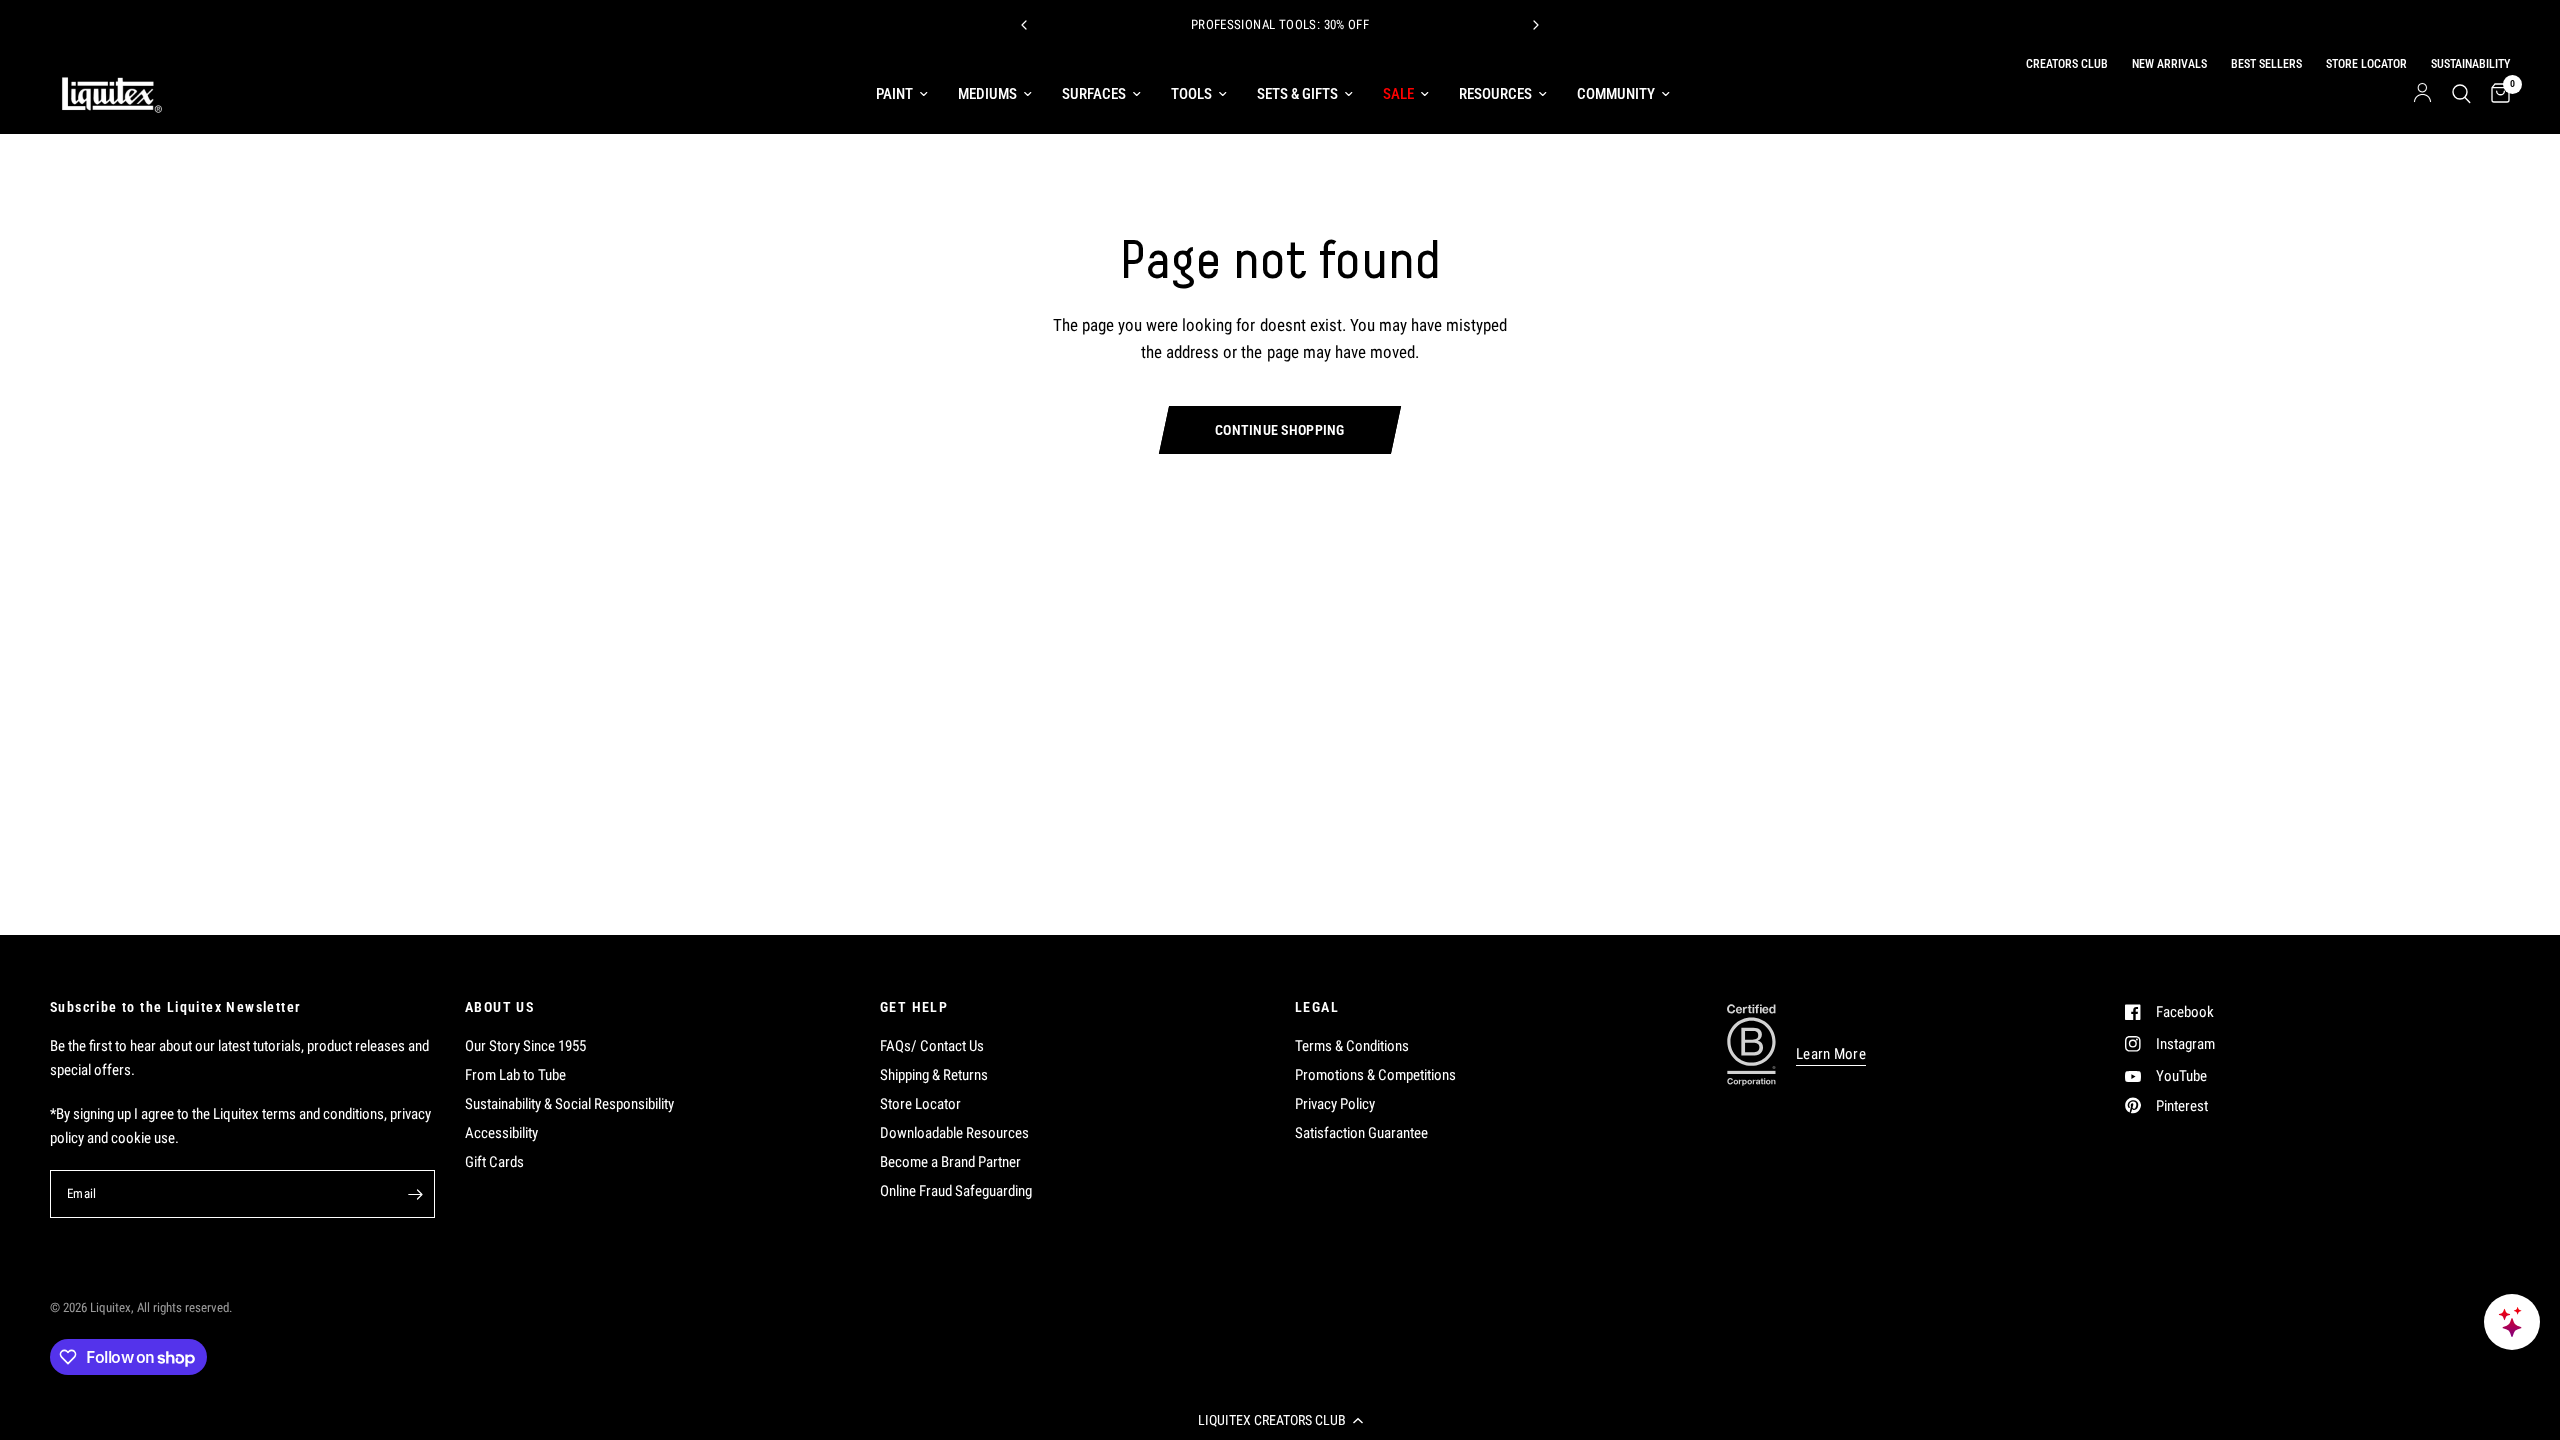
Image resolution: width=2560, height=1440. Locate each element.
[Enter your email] (415, 1194)
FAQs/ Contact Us (932, 1046)
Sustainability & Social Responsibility (569, 1104)
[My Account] (2422, 94)
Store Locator (920, 1104)
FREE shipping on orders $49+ (1415, 26)
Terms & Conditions (1352, 1046)
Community (1616, 94)
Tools (1191, 94)
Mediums (987, 94)
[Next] (1536, 25)
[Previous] (1024, 25)
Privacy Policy (1335, 1104)
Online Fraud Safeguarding (956, 1191)
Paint (894, 94)
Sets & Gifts (1297, 94)
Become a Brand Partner (950, 1162)
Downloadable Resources (954, 1133)
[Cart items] (2495, 94)
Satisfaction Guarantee (1361, 1133)
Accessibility (501, 1133)
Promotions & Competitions (1375, 1075)
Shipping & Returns (934, 1075)
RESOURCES (1495, 94)
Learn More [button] (1831, 1054)
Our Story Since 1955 (525, 1046)
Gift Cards (494, 1162)
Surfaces (1094, 94)
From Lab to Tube (515, 1075)
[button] (1280, 1420)
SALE (1398, 94)
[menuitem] (902, 94)
